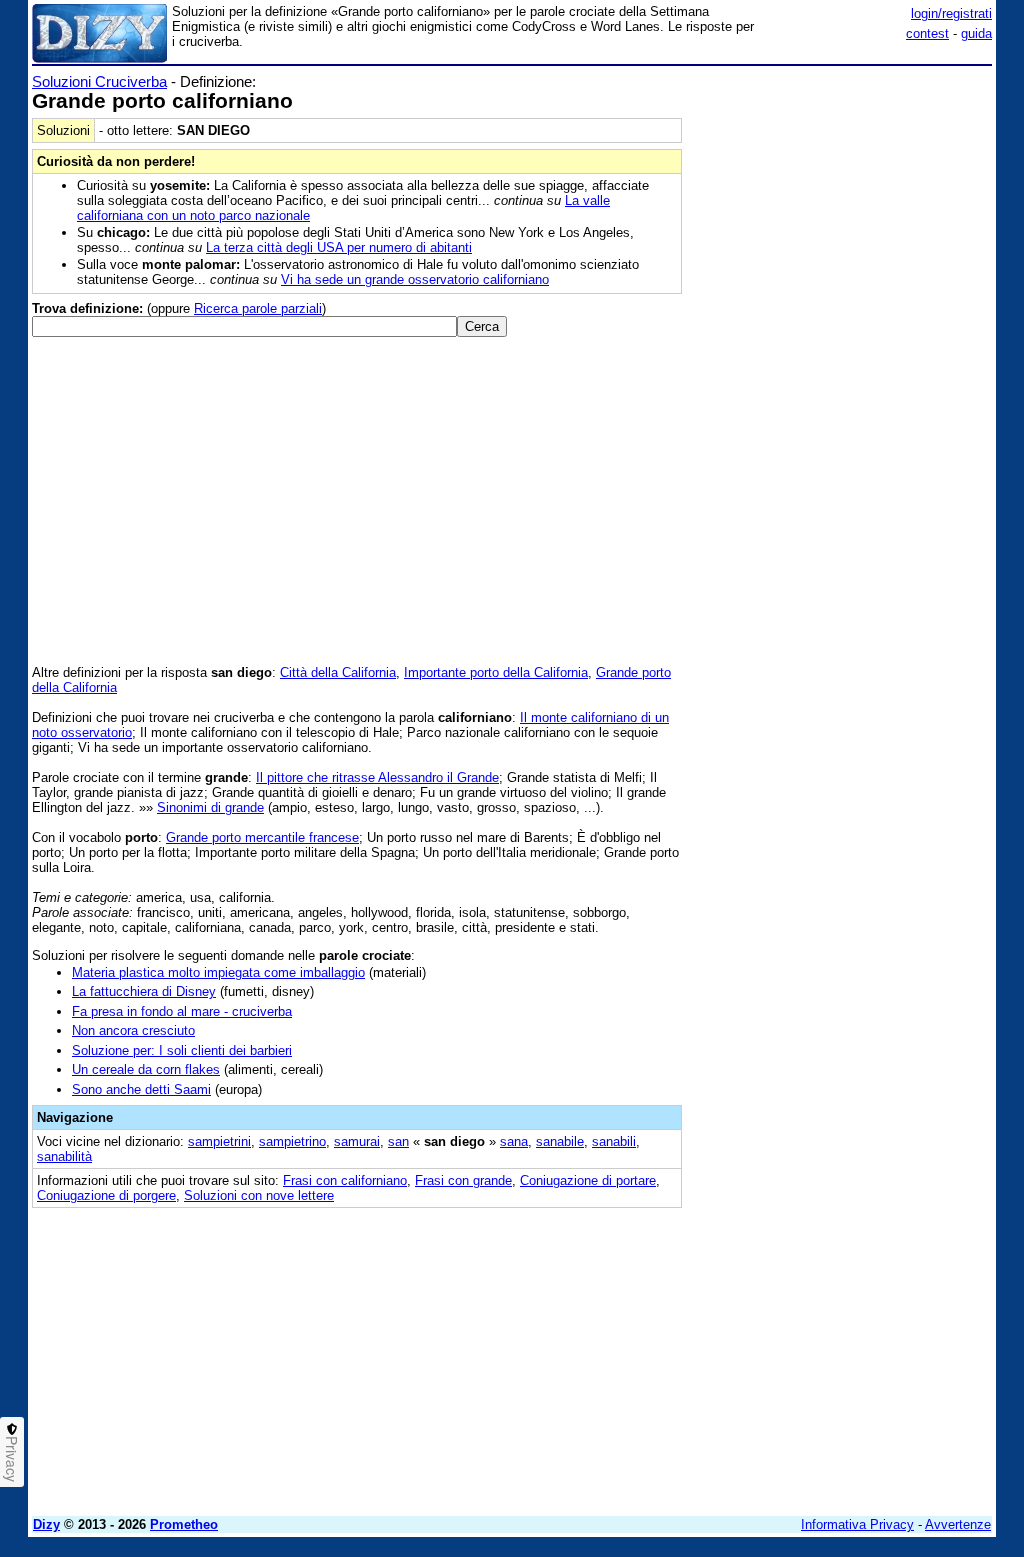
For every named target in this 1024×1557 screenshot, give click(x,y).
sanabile (560, 1141)
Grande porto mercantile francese (262, 837)
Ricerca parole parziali (258, 308)
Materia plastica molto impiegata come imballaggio (218, 972)
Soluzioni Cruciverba (99, 81)
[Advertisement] (842, 198)
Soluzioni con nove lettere (259, 1195)
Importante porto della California (496, 672)
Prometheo (184, 1524)
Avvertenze (958, 1524)
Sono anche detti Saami (141, 1089)
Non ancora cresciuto (133, 1030)
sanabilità (64, 1156)
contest (927, 33)
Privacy (12, 1459)
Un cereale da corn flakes (146, 1069)
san (398, 1141)
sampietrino (292, 1141)
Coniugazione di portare (588, 1180)
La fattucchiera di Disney (144, 991)
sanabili (614, 1141)
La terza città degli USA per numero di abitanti (339, 247)
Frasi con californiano (345, 1180)
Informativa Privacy (857, 1524)
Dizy (46, 1524)
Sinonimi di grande (210, 807)
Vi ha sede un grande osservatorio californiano (415, 279)
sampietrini (219, 1141)
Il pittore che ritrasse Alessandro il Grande (377, 777)
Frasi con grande (463, 1180)
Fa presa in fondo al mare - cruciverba (182, 1011)
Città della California (338, 672)
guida (976, 33)
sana (514, 1141)
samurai (357, 1141)
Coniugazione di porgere (106, 1195)
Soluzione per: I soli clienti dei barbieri (182, 1050)
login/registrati (951, 13)
